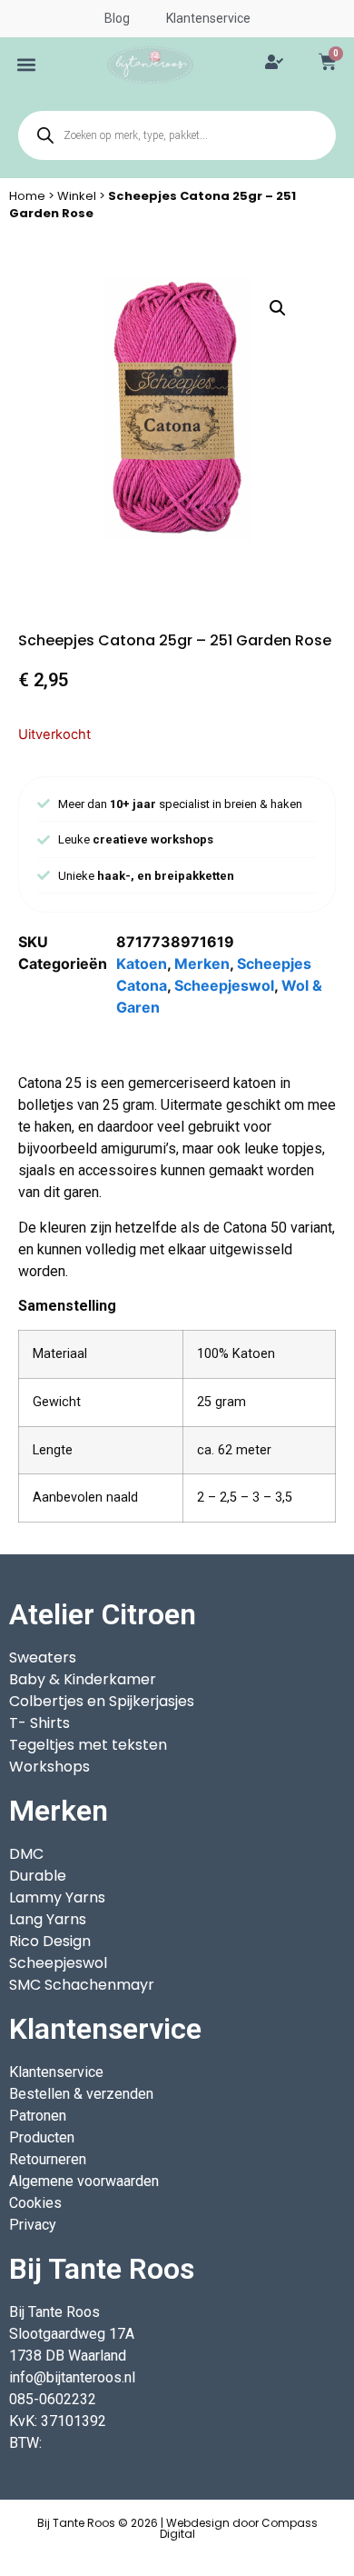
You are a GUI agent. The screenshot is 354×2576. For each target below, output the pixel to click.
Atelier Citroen (103, 1614)
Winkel (77, 196)
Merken (202, 964)
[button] (27, 65)
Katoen (142, 964)
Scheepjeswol (224, 985)
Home (27, 196)
